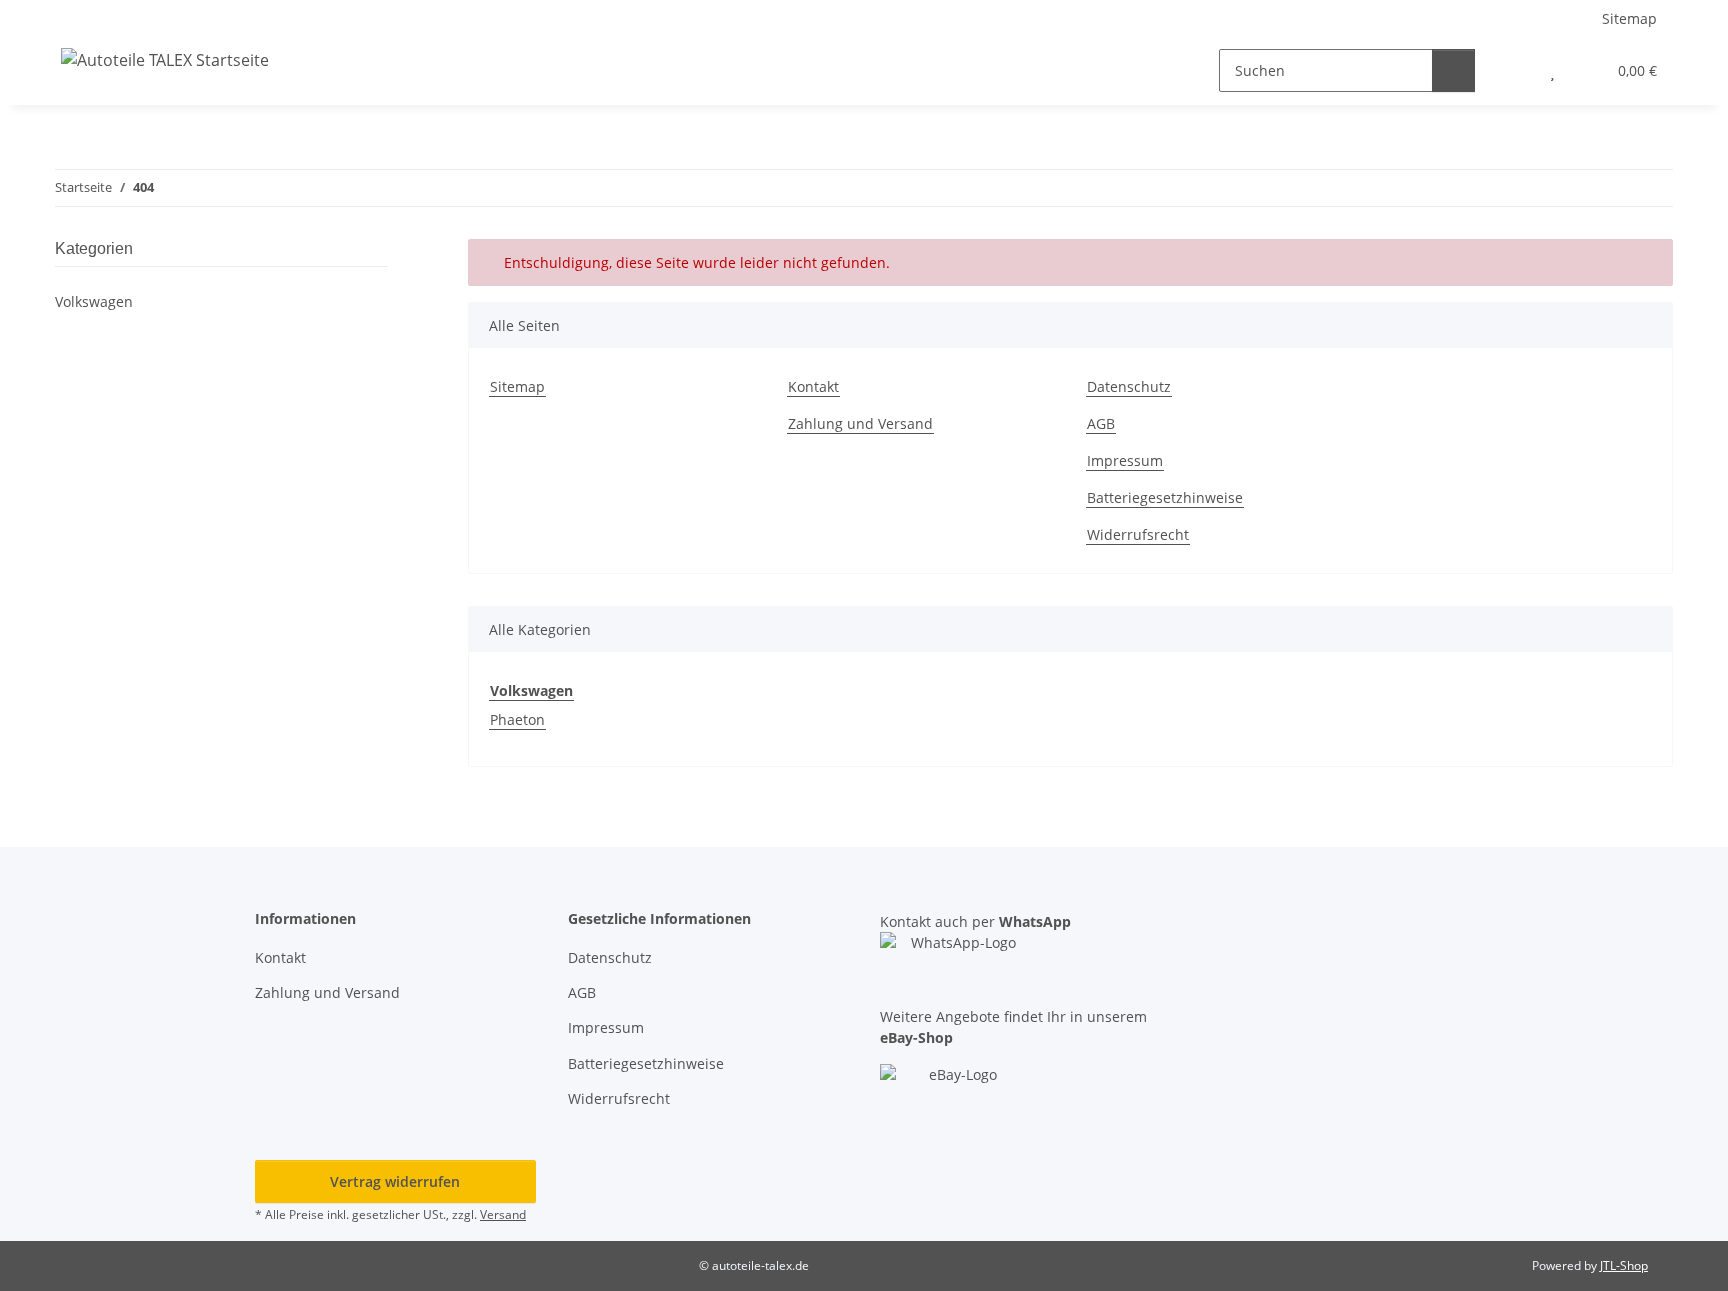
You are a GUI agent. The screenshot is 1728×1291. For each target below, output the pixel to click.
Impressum (1125, 460)
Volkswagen (94, 301)
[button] (1512, 70)
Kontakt (813, 386)
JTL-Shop (1624, 1265)
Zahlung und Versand (860, 423)
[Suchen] (1453, 70)
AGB (1101, 423)
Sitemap (1629, 18)
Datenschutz (1129, 386)
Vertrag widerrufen (395, 1181)
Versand (503, 1214)
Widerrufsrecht (1138, 534)
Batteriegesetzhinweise (1165, 497)
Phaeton (517, 719)
